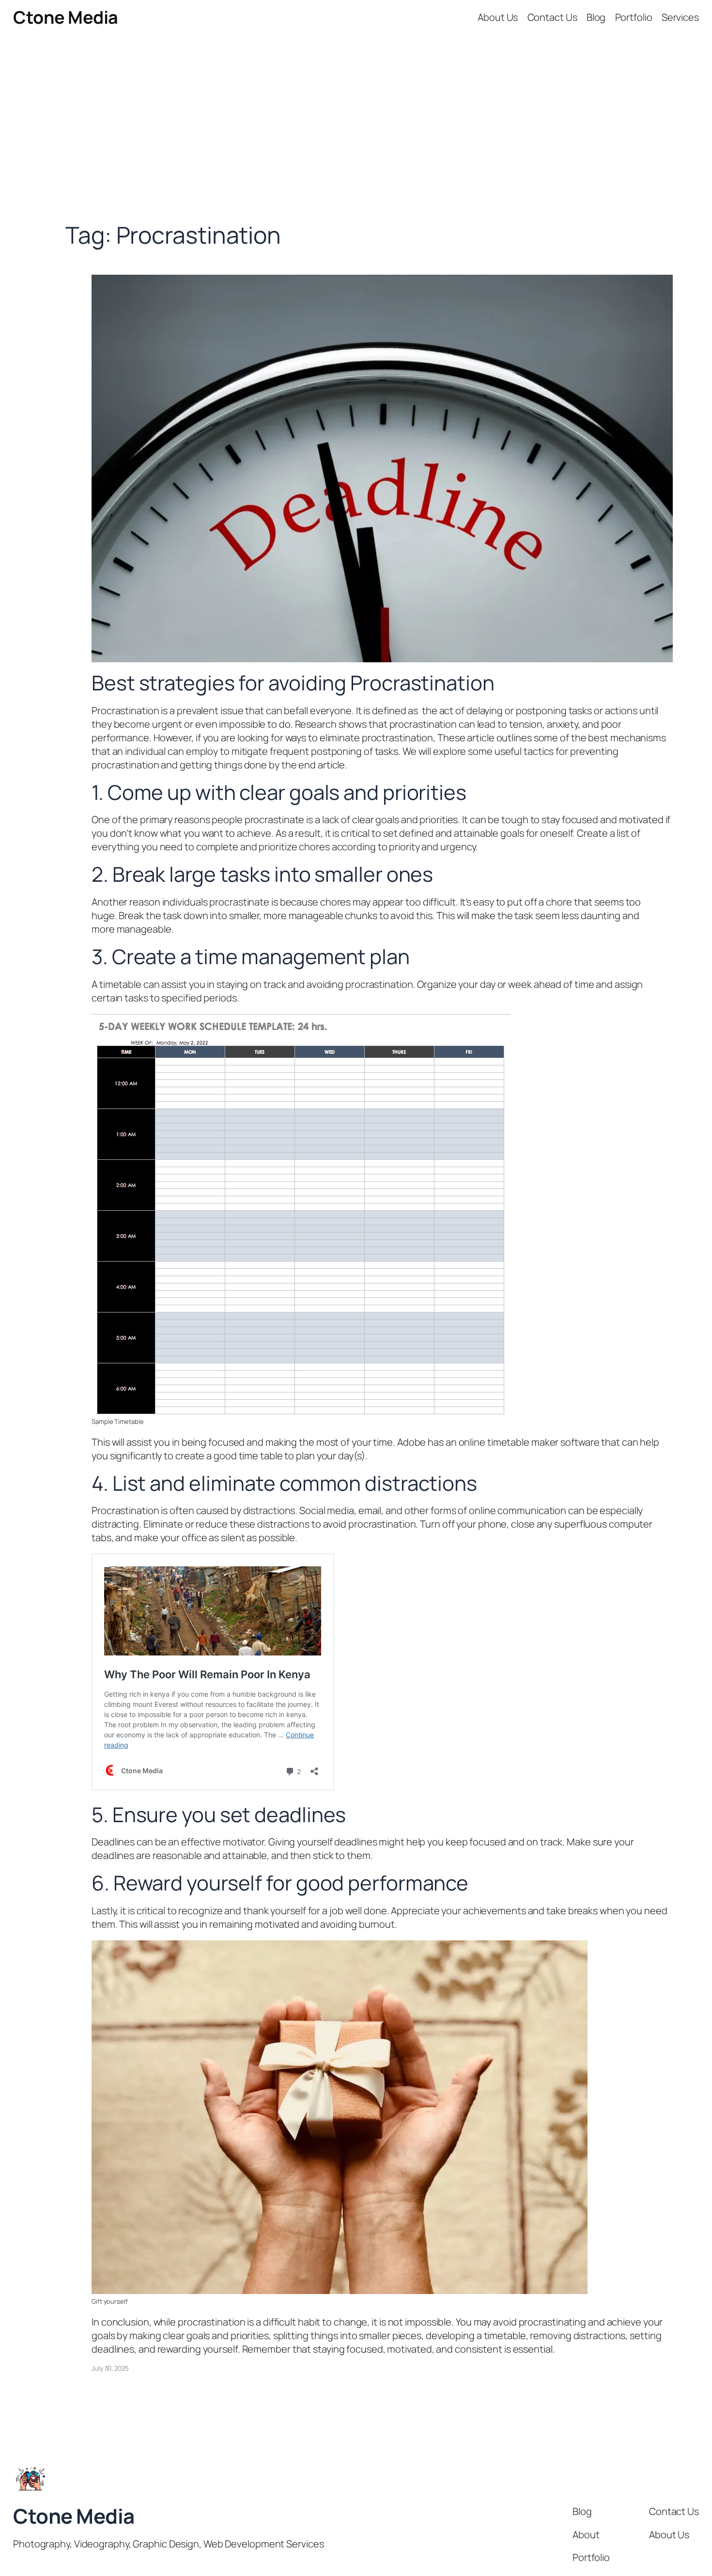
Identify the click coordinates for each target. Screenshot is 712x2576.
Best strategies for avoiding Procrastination (293, 683)
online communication (518, 1510)
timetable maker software (543, 1442)
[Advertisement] (356, 137)
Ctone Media (66, 17)
